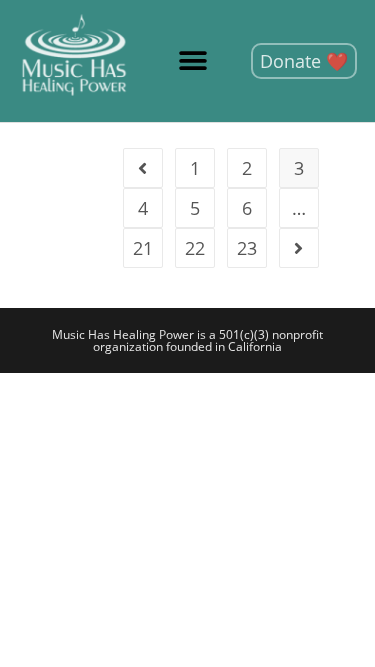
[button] (193, 61)
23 (247, 248)
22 (195, 248)
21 (143, 248)
